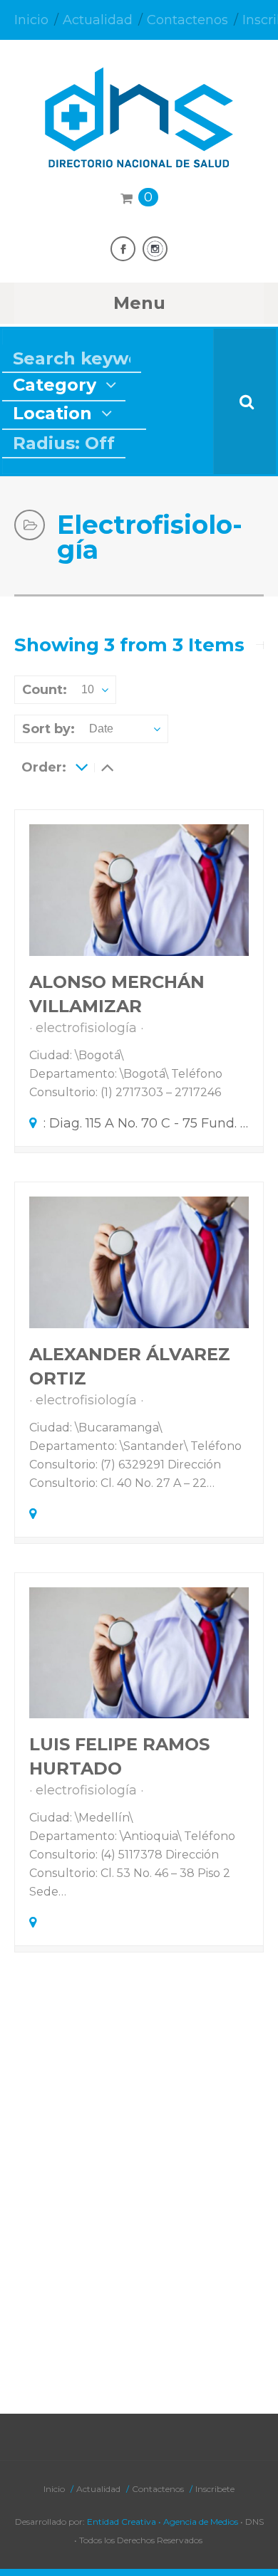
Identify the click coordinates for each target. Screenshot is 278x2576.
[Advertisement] (139, 2214)
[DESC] (107, 767)
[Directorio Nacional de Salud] (139, 155)
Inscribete (215, 2489)
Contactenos (187, 20)
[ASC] (82, 767)
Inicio (31, 20)
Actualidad (98, 20)
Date (101, 729)
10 (88, 689)
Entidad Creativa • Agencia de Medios (163, 2522)
